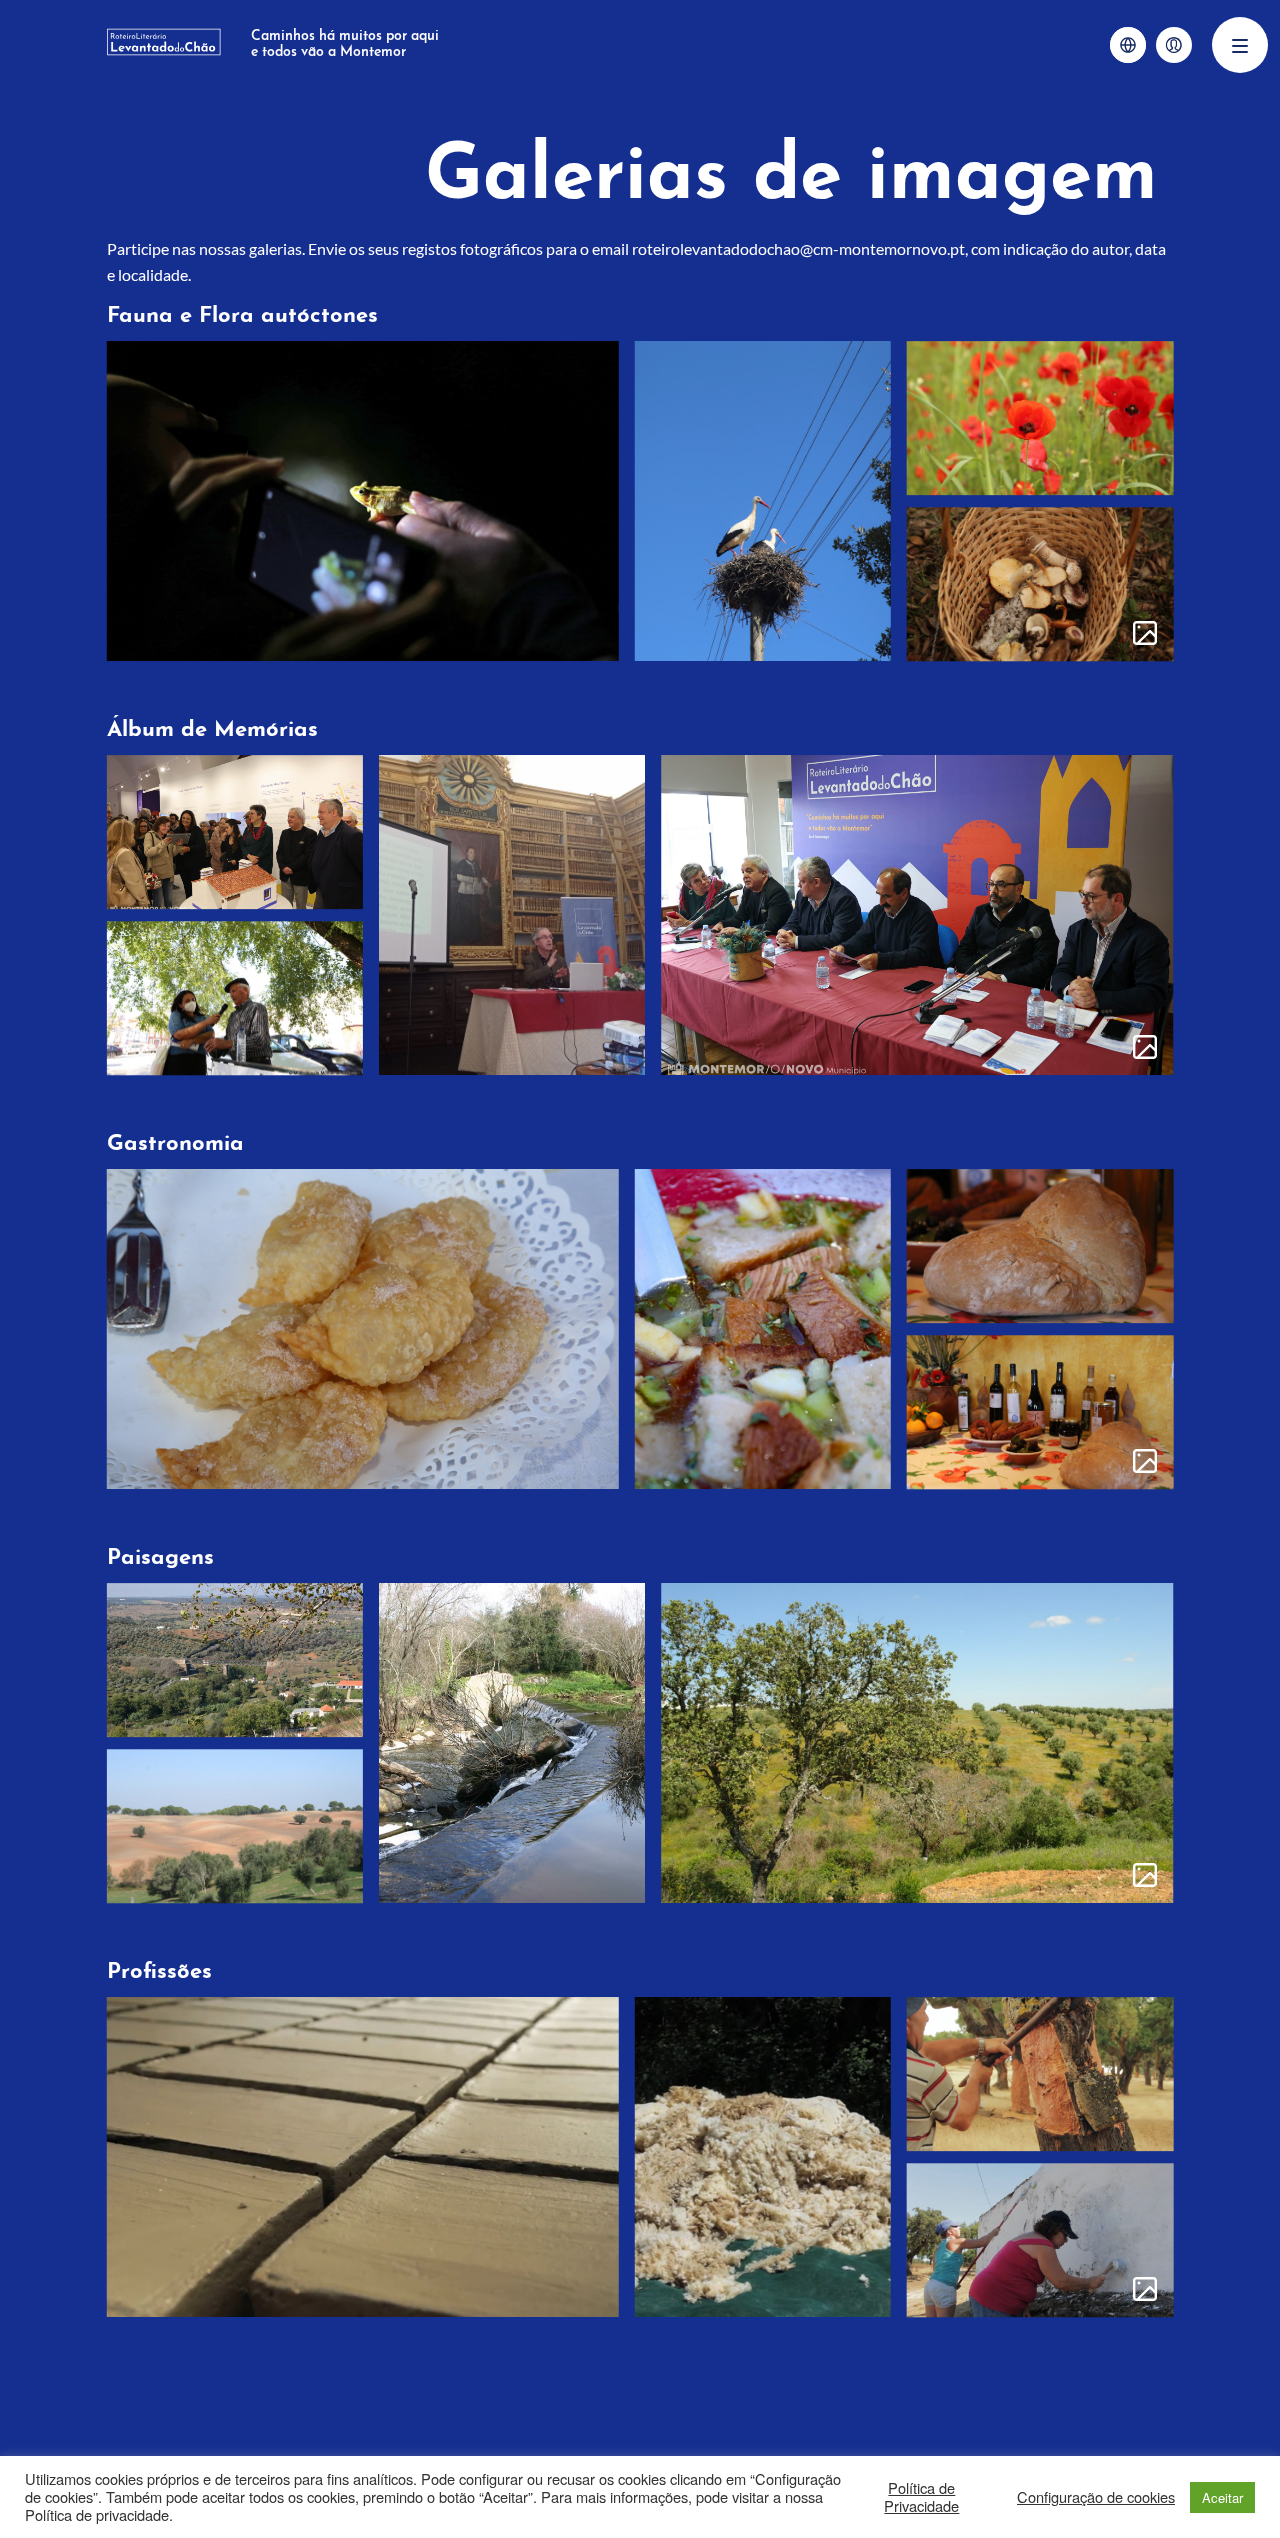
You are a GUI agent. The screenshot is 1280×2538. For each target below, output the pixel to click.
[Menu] (1240, 45)
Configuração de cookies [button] (1096, 2497)
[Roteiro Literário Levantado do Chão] (164, 45)
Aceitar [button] (1222, 2497)
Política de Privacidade (921, 2497)
